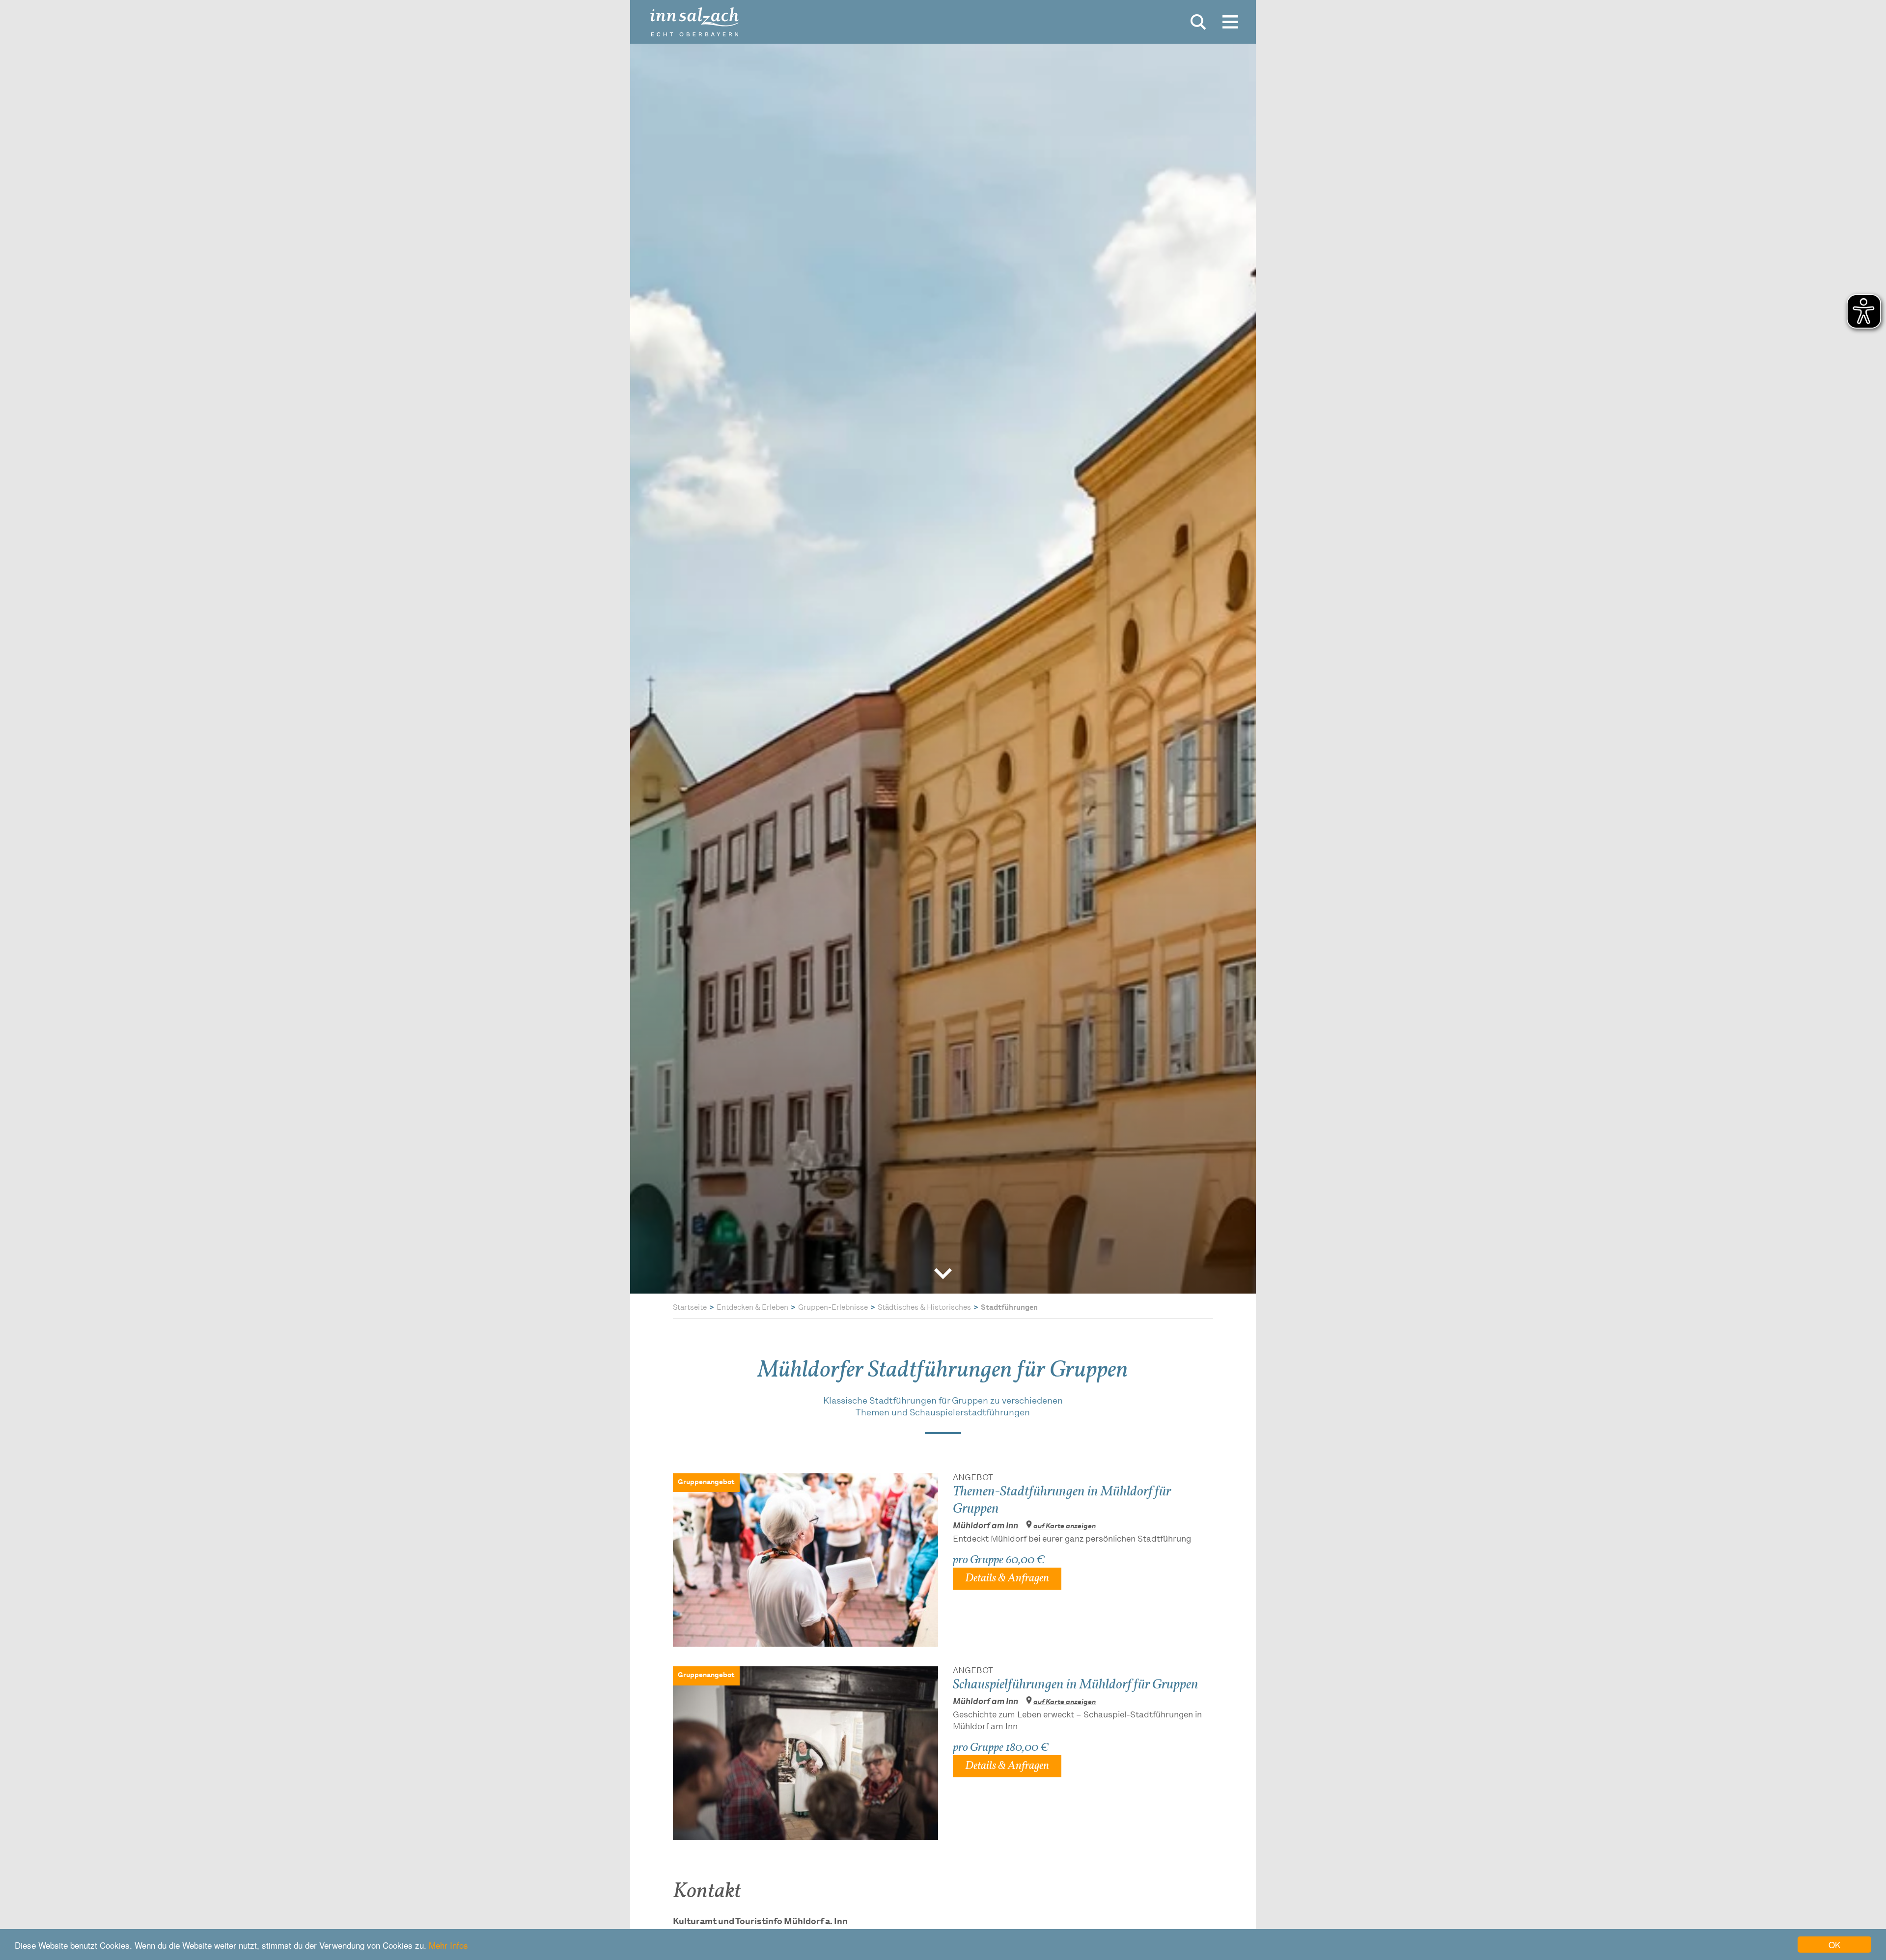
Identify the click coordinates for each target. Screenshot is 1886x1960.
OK (1834, 1945)
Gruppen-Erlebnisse (833, 1308)
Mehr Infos (448, 1945)
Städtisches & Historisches (924, 1308)
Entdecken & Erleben (752, 1308)
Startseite (690, 1308)
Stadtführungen (1009, 1308)
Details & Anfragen (1007, 1578)
